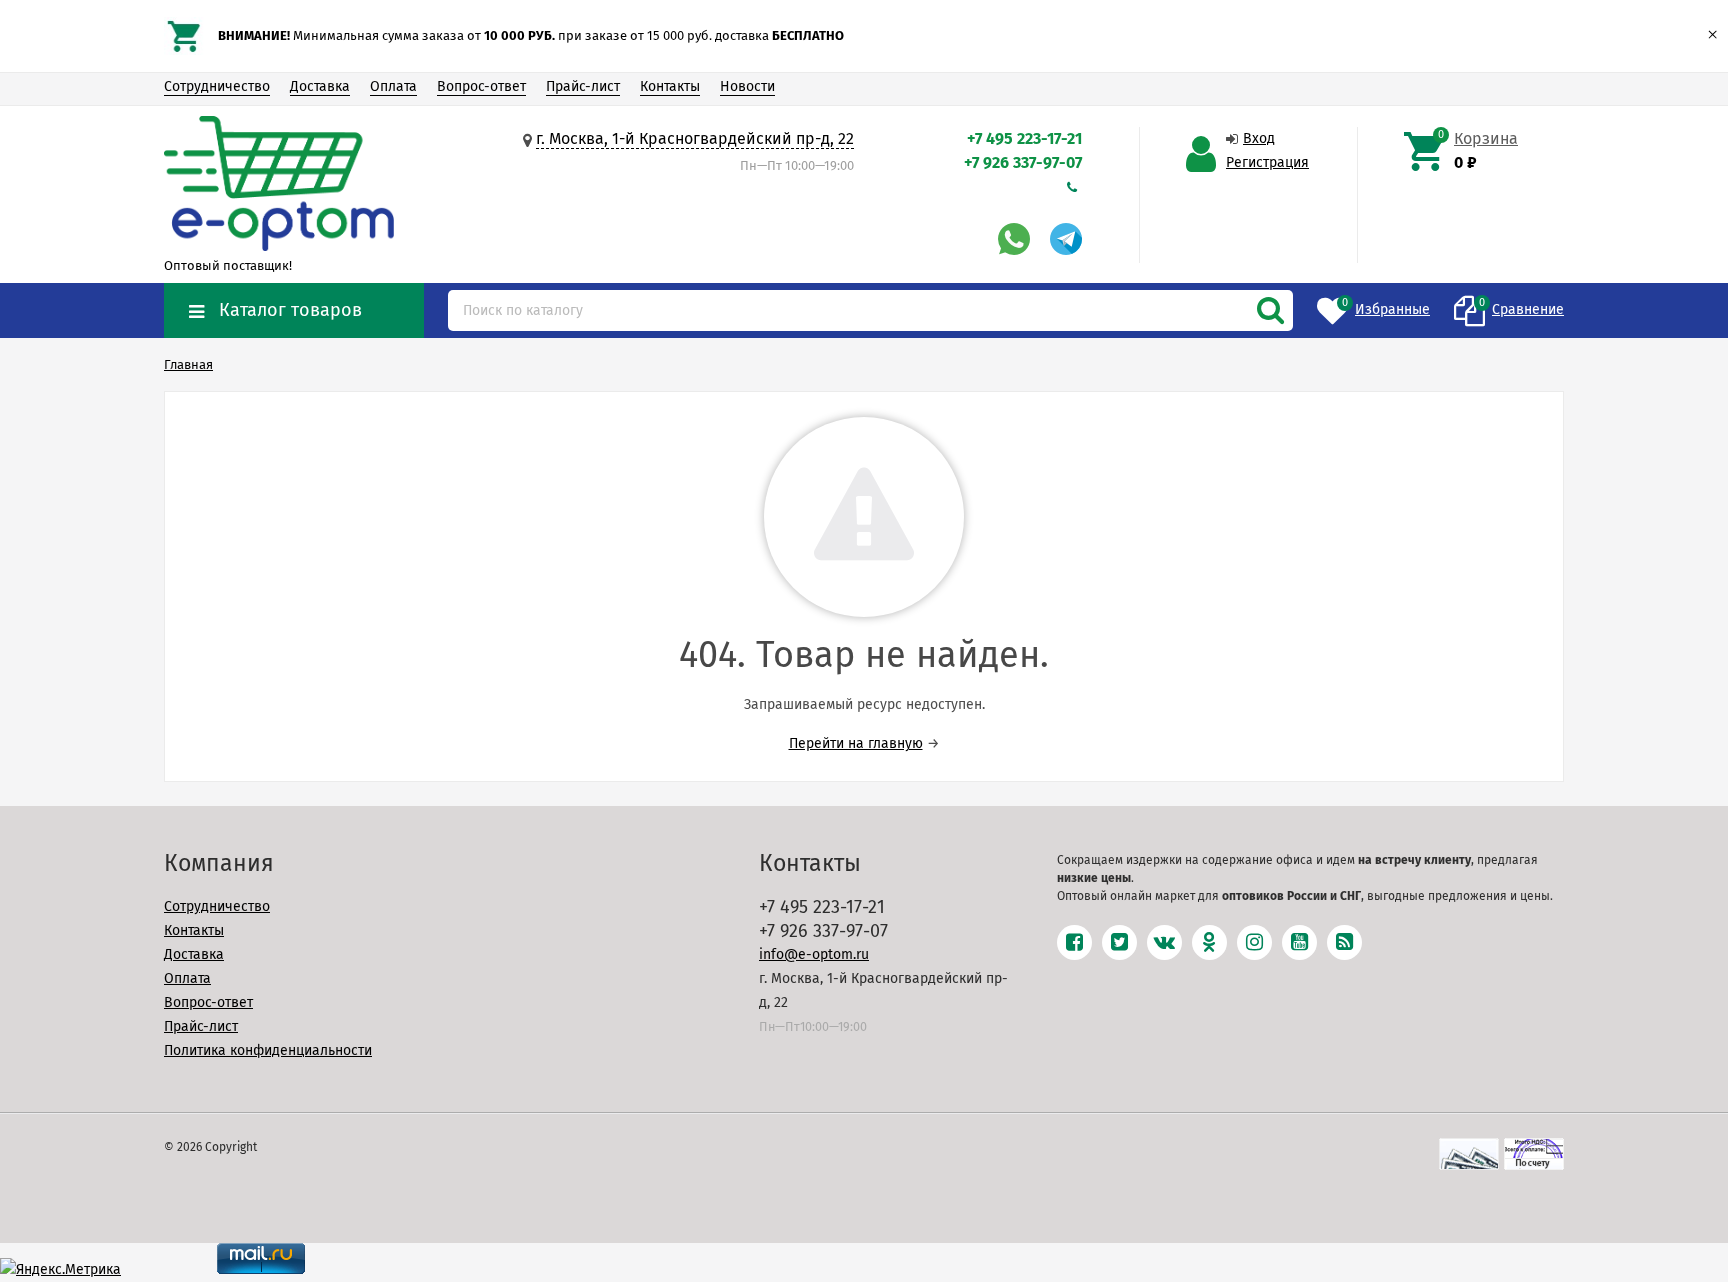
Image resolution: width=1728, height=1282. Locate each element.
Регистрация (1267, 162)
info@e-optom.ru (814, 954)
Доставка (320, 86)
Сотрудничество (217, 86)
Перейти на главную (856, 743)
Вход (1259, 138)
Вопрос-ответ (481, 86)
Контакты (670, 86)
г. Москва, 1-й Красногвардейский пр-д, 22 (695, 138)
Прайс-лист (583, 86)
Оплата (393, 86)
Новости (747, 86)
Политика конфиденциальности (268, 1050)
